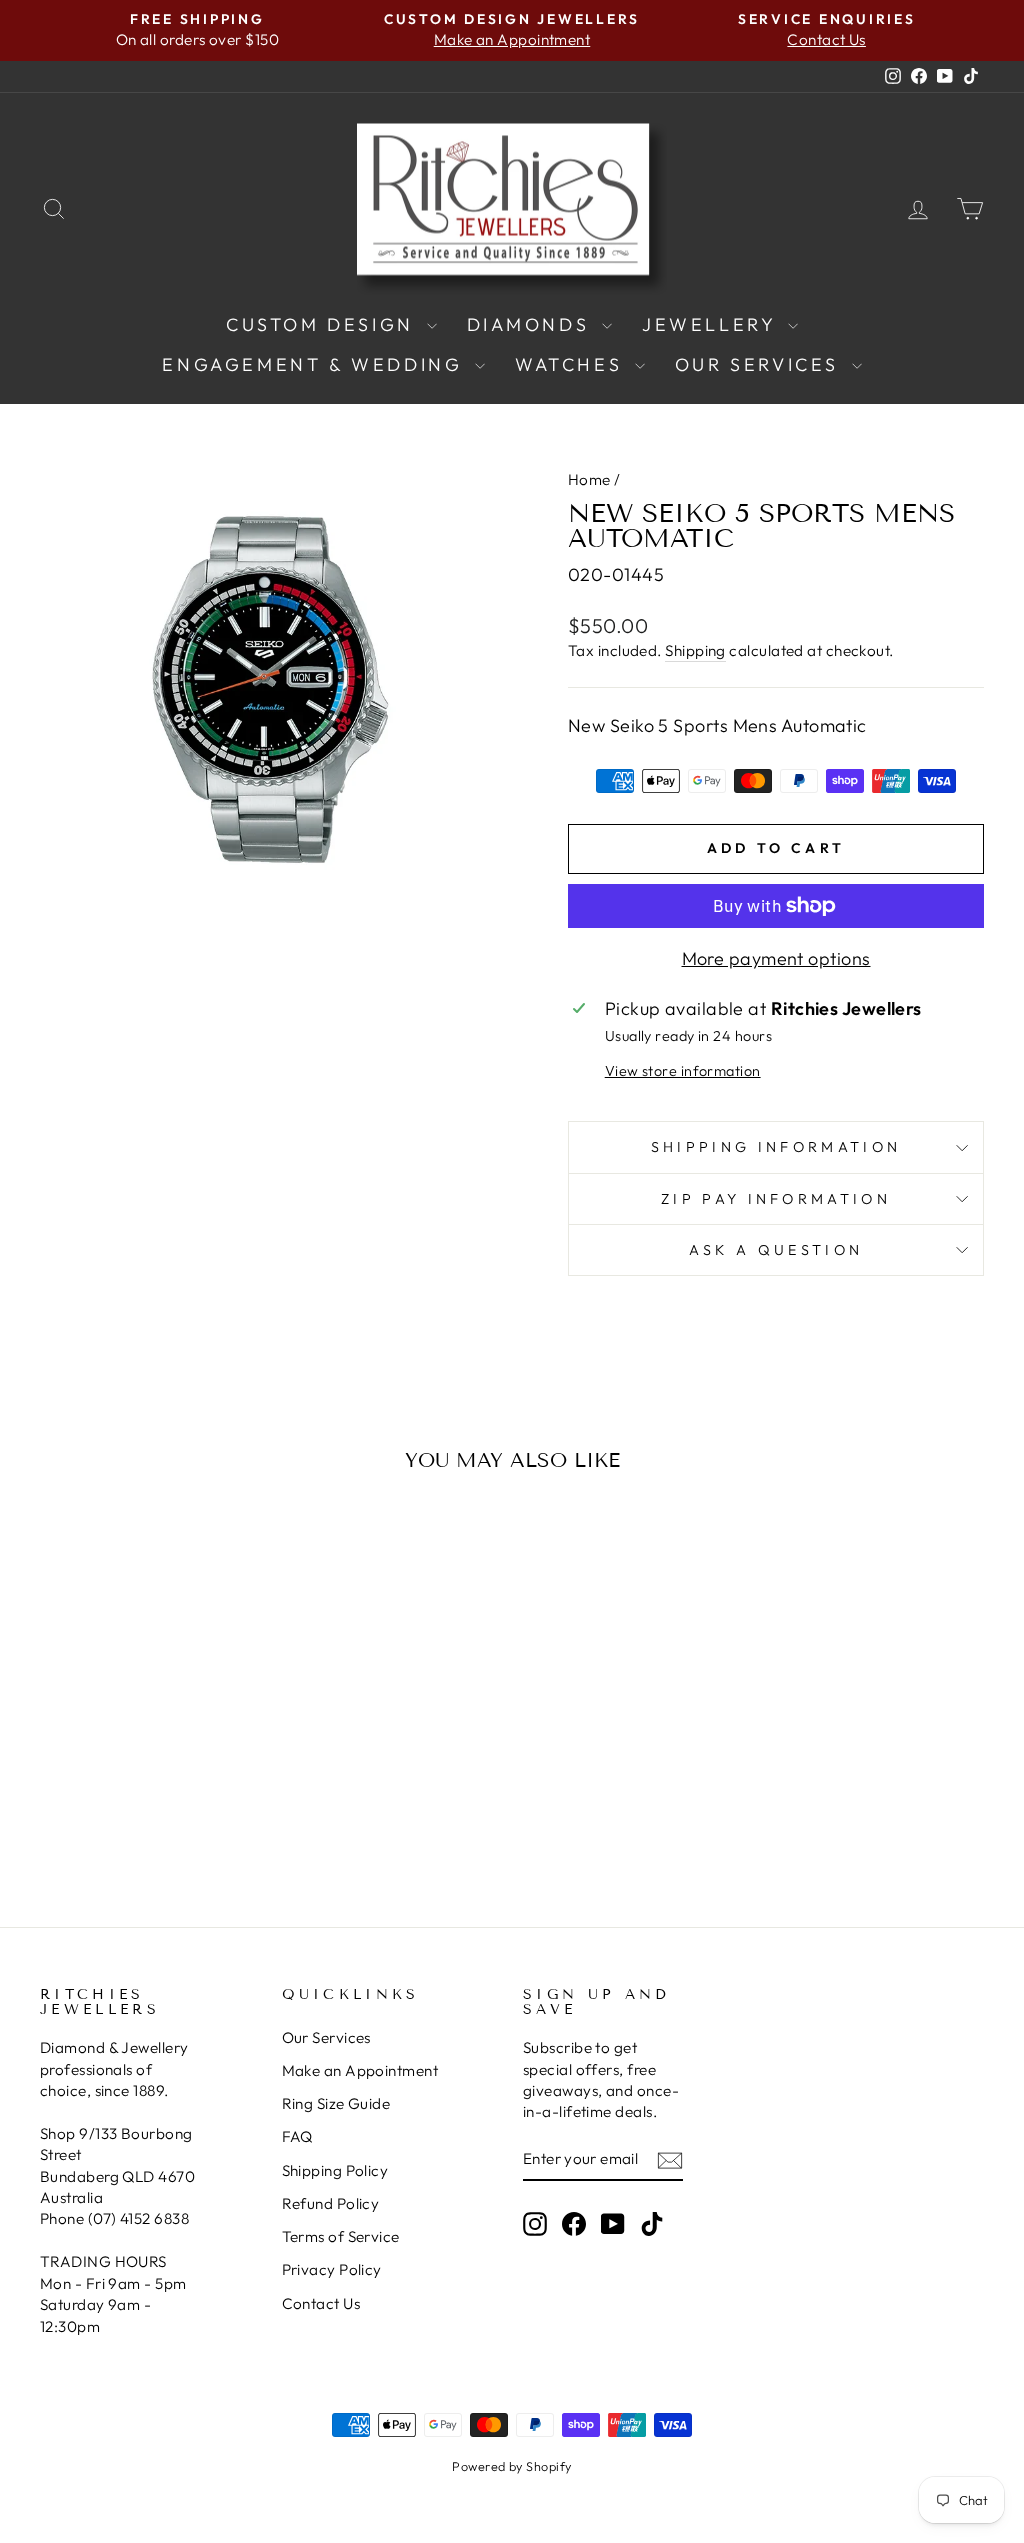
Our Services (761, 364)
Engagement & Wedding (316, 364)
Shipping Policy (335, 2170)
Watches (572, 364)
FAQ (297, 2136)
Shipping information (776, 1147)
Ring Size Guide (336, 2103)
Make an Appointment (360, 2070)
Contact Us (321, 2303)
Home (589, 479)
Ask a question (776, 1250)
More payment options (776, 958)
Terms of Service (341, 2236)
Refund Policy (331, 2203)
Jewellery (712, 324)
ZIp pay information (776, 1199)
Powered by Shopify (511, 2466)
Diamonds (532, 324)
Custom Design (323, 324)
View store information (683, 1071)
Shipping (695, 650)
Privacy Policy (332, 2269)
